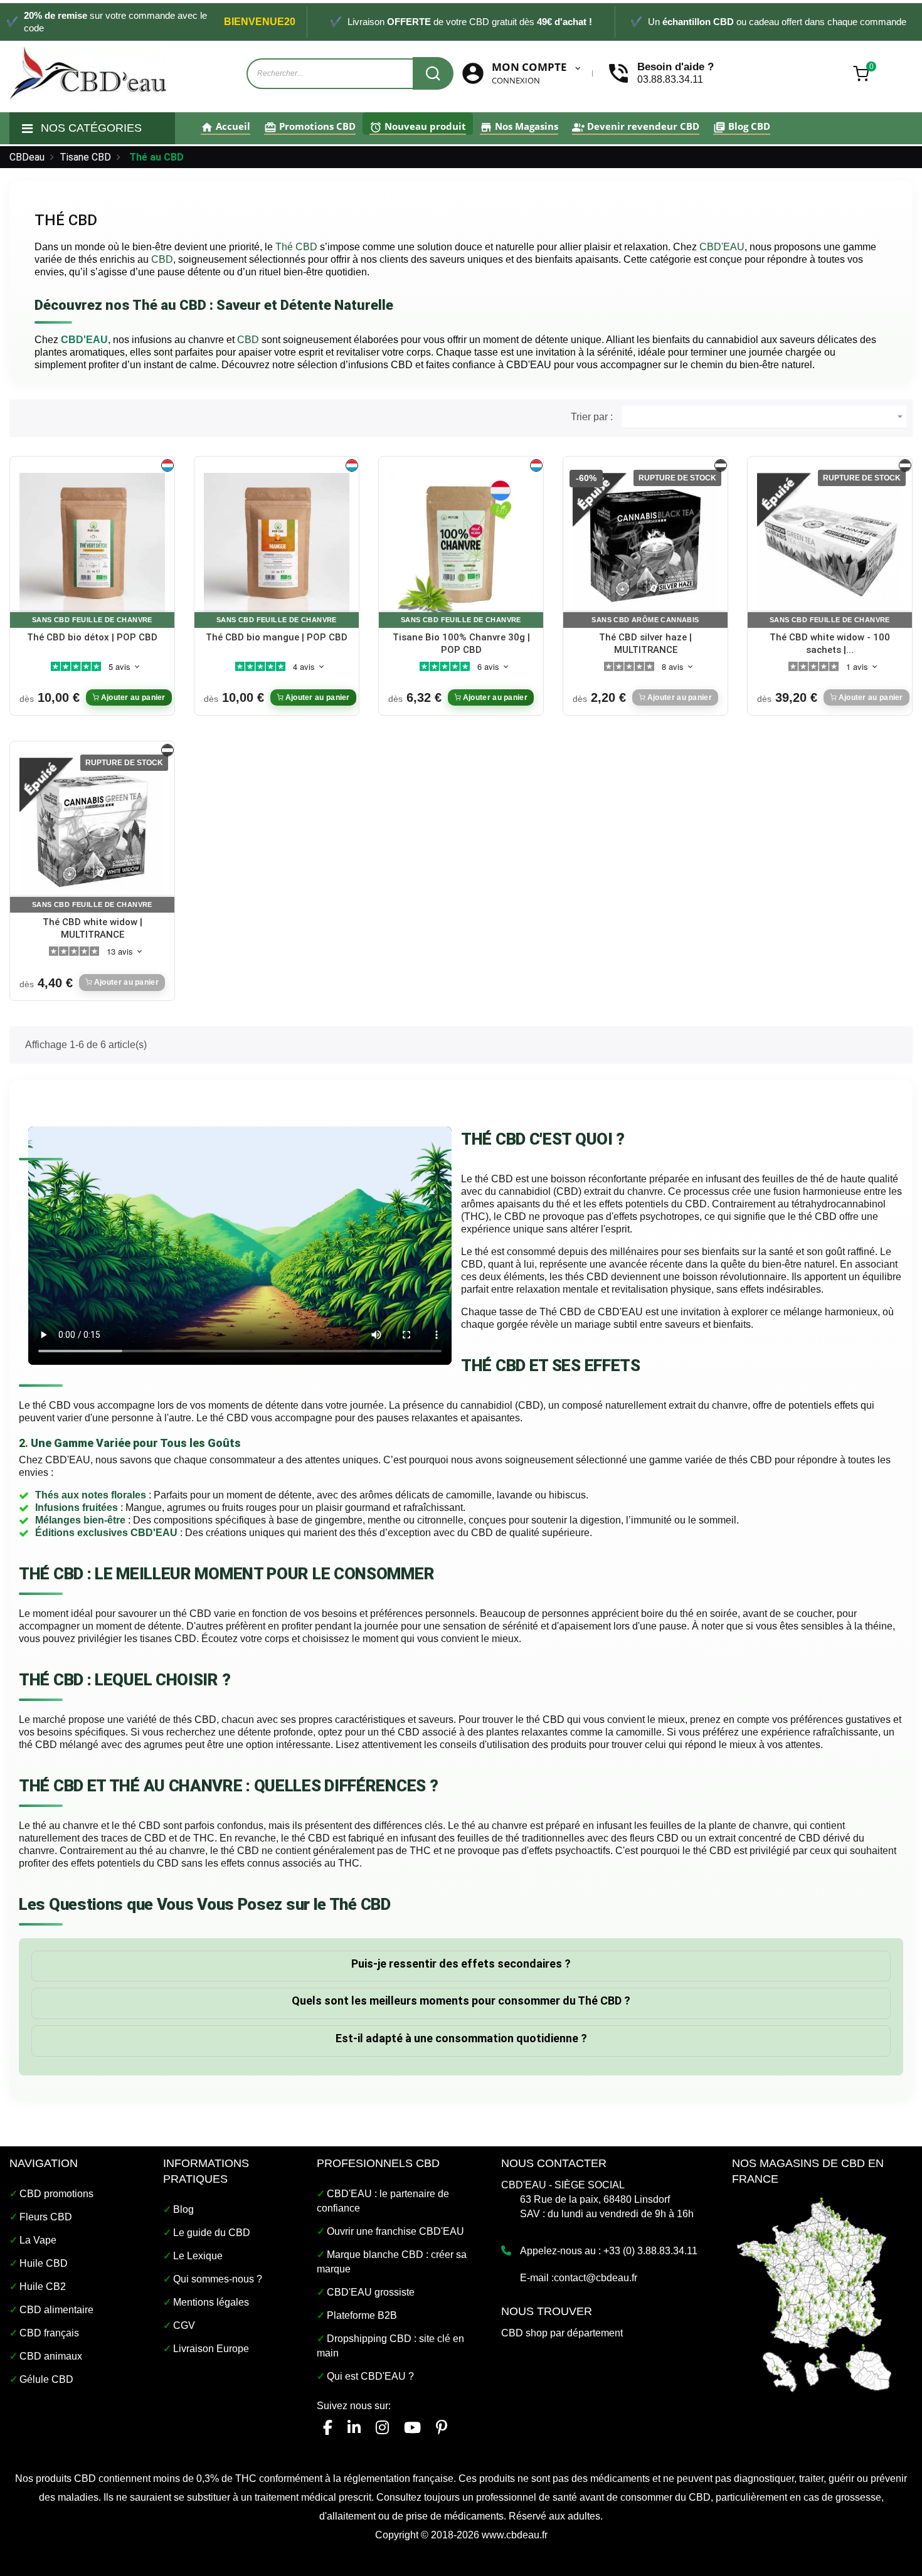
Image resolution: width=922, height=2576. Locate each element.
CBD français (49, 2333)
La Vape (38, 2240)
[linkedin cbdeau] (354, 2428)
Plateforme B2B (362, 2315)
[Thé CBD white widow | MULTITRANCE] (92, 830)
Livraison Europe (211, 2349)
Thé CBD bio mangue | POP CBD (277, 637)
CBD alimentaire (56, 2310)
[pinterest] (442, 2428)
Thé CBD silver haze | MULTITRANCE (645, 644)
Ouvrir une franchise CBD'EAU (395, 2231)
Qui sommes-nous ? (218, 2279)
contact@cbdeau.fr (596, 2278)
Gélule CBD (46, 2379)
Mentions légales (211, 2302)
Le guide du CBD (212, 2233)
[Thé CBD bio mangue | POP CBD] (277, 545)
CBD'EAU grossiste (371, 2292)
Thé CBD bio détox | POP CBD (92, 637)
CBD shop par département (562, 2333)
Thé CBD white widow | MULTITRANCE (93, 928)
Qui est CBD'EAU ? (370, 2376)
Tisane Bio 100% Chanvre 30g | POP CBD (461, 644)
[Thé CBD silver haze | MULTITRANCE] (645, 545)
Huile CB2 (43, 2287)
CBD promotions (56, 2194)
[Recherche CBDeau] (433, 73)
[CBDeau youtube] (412, 2428)
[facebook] (328, 2428)
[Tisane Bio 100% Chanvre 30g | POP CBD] (461, 545)
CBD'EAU (84, 340)
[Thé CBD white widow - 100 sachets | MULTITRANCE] (830, 545)
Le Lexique (198, 2256)
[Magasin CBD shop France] (815, 2293)
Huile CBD (44, 2263)
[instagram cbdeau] (382, 2428)
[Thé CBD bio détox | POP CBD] (92, 545)
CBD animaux (51, 2356)
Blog (183, 2209)
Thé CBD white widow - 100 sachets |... (830, 644)
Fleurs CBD (46, 2217)
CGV (184, 2325)
